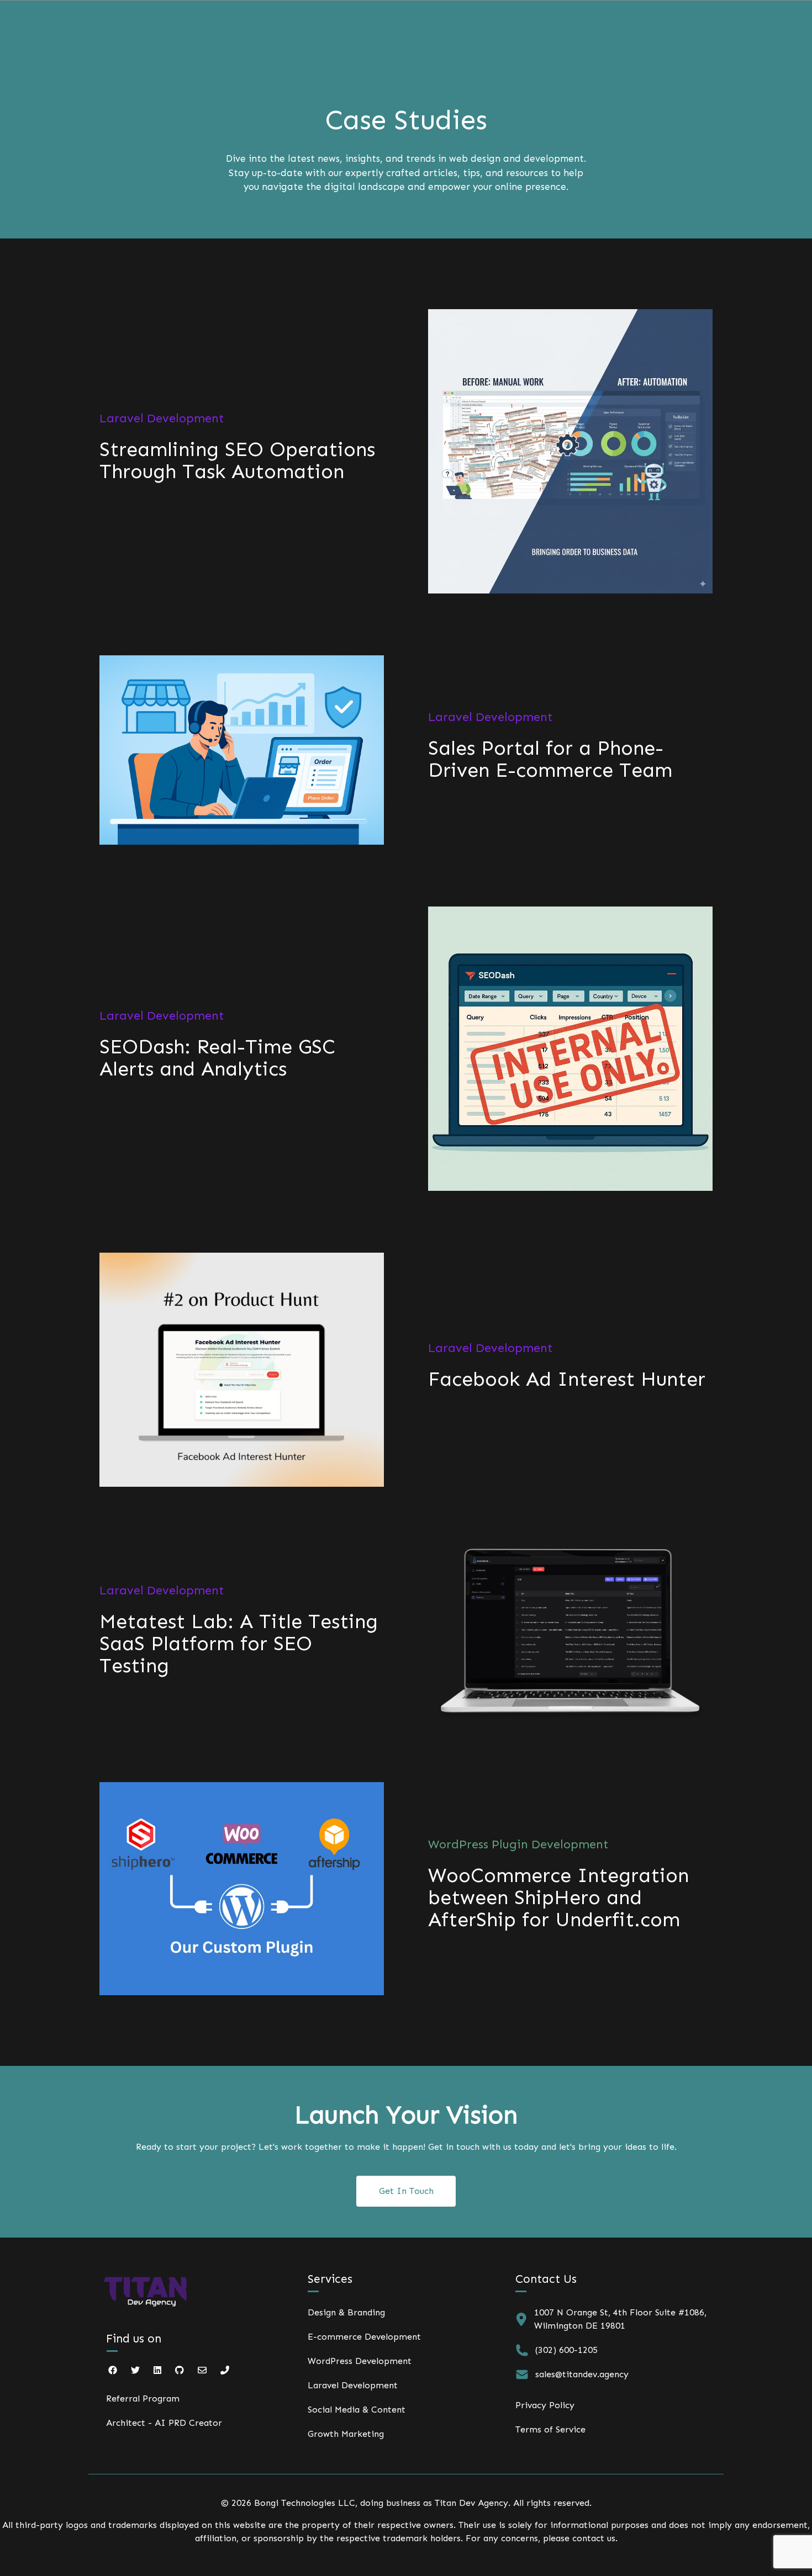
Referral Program (143, 2399)
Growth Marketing (346, 2434)
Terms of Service (550, 2429)
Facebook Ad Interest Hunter (567, 1379)
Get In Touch (406, 2191)
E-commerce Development (364, 2337)
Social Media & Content (357, 2410)
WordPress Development (360, 2361)
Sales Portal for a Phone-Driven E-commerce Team (550, 759)
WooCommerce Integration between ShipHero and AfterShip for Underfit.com (558, 1897)
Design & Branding (346, 2312)
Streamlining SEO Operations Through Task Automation (237, 460)
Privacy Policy (545, 2405)
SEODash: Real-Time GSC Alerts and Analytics (217, 1058)
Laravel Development (162, 418)
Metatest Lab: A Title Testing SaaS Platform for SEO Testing (239, 1644)
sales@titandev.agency (582, 2374)
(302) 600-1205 (566, 2350)
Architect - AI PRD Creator (164, 2423)
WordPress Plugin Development (518, 1844)
